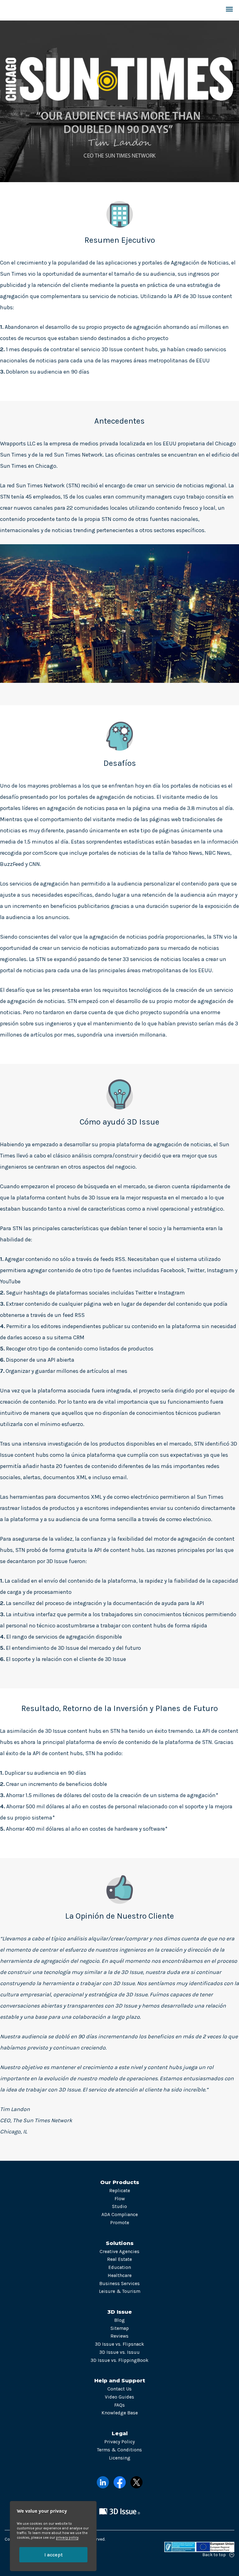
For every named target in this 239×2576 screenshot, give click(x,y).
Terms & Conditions (119, 2450)
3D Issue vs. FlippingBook (119, 2360)
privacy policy (67, 2538)
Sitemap (120, 2328)
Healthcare (120, 2275)
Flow (120, 2199)
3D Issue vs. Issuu (119, 2352)
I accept (53, 2555)
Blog (119, 2320)
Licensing (120, 2458)
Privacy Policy (119, 2442)
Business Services (119, 2284)
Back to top (214, 2555)
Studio (119, 2206)
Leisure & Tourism (120, 2291)
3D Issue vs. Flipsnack (119, 2344)
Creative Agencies (119, 2252)
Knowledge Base (120, 2413)
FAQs (119, 2405)
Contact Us (119, 2389)
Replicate (120, 2191)
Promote (120, 2223)
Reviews (119, 2336)
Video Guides (119, 2397)
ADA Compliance (120, 2215)
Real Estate (119, 2259)
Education (120, 2267)
